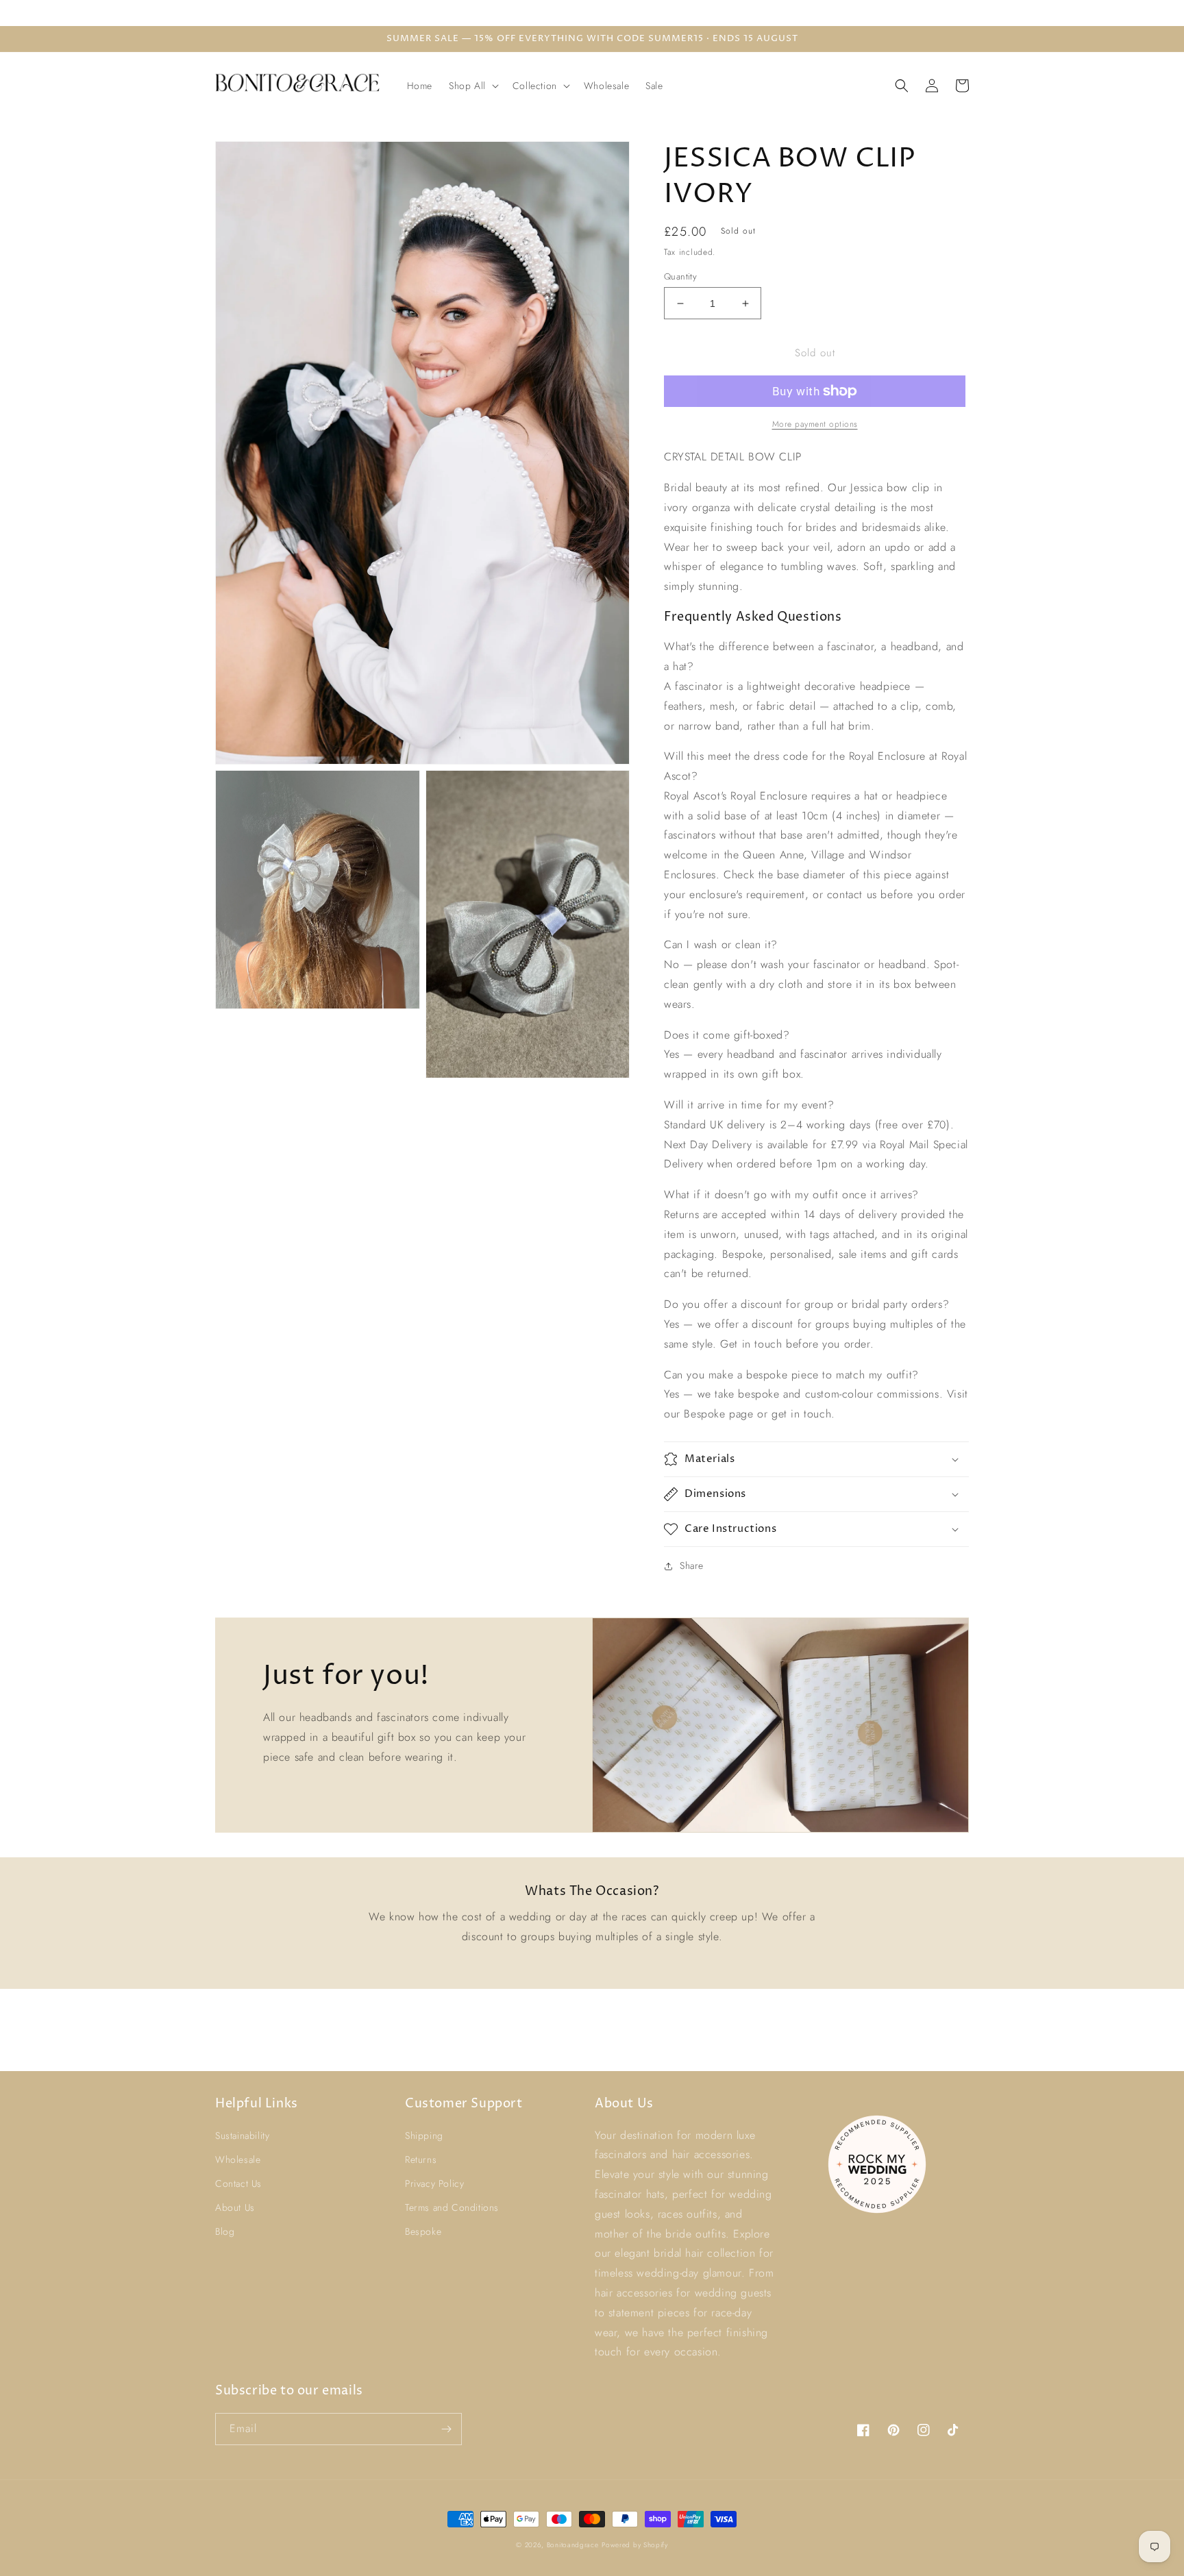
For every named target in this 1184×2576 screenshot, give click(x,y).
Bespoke (423, 2231)
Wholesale (238, 2159)
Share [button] (692, 1565)
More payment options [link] (815, 424)
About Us (235, 2207)
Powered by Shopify (635, 2545)
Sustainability (242, 2135)
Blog (225, 2231)
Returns (421, 2159)
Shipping (424, 2135)
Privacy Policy (434, 2183)
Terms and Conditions (452, 2207)
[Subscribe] (446, 2429)
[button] (472, 86)
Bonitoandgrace (573, 2545)
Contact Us (238, 2183)
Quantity (680, 276)
